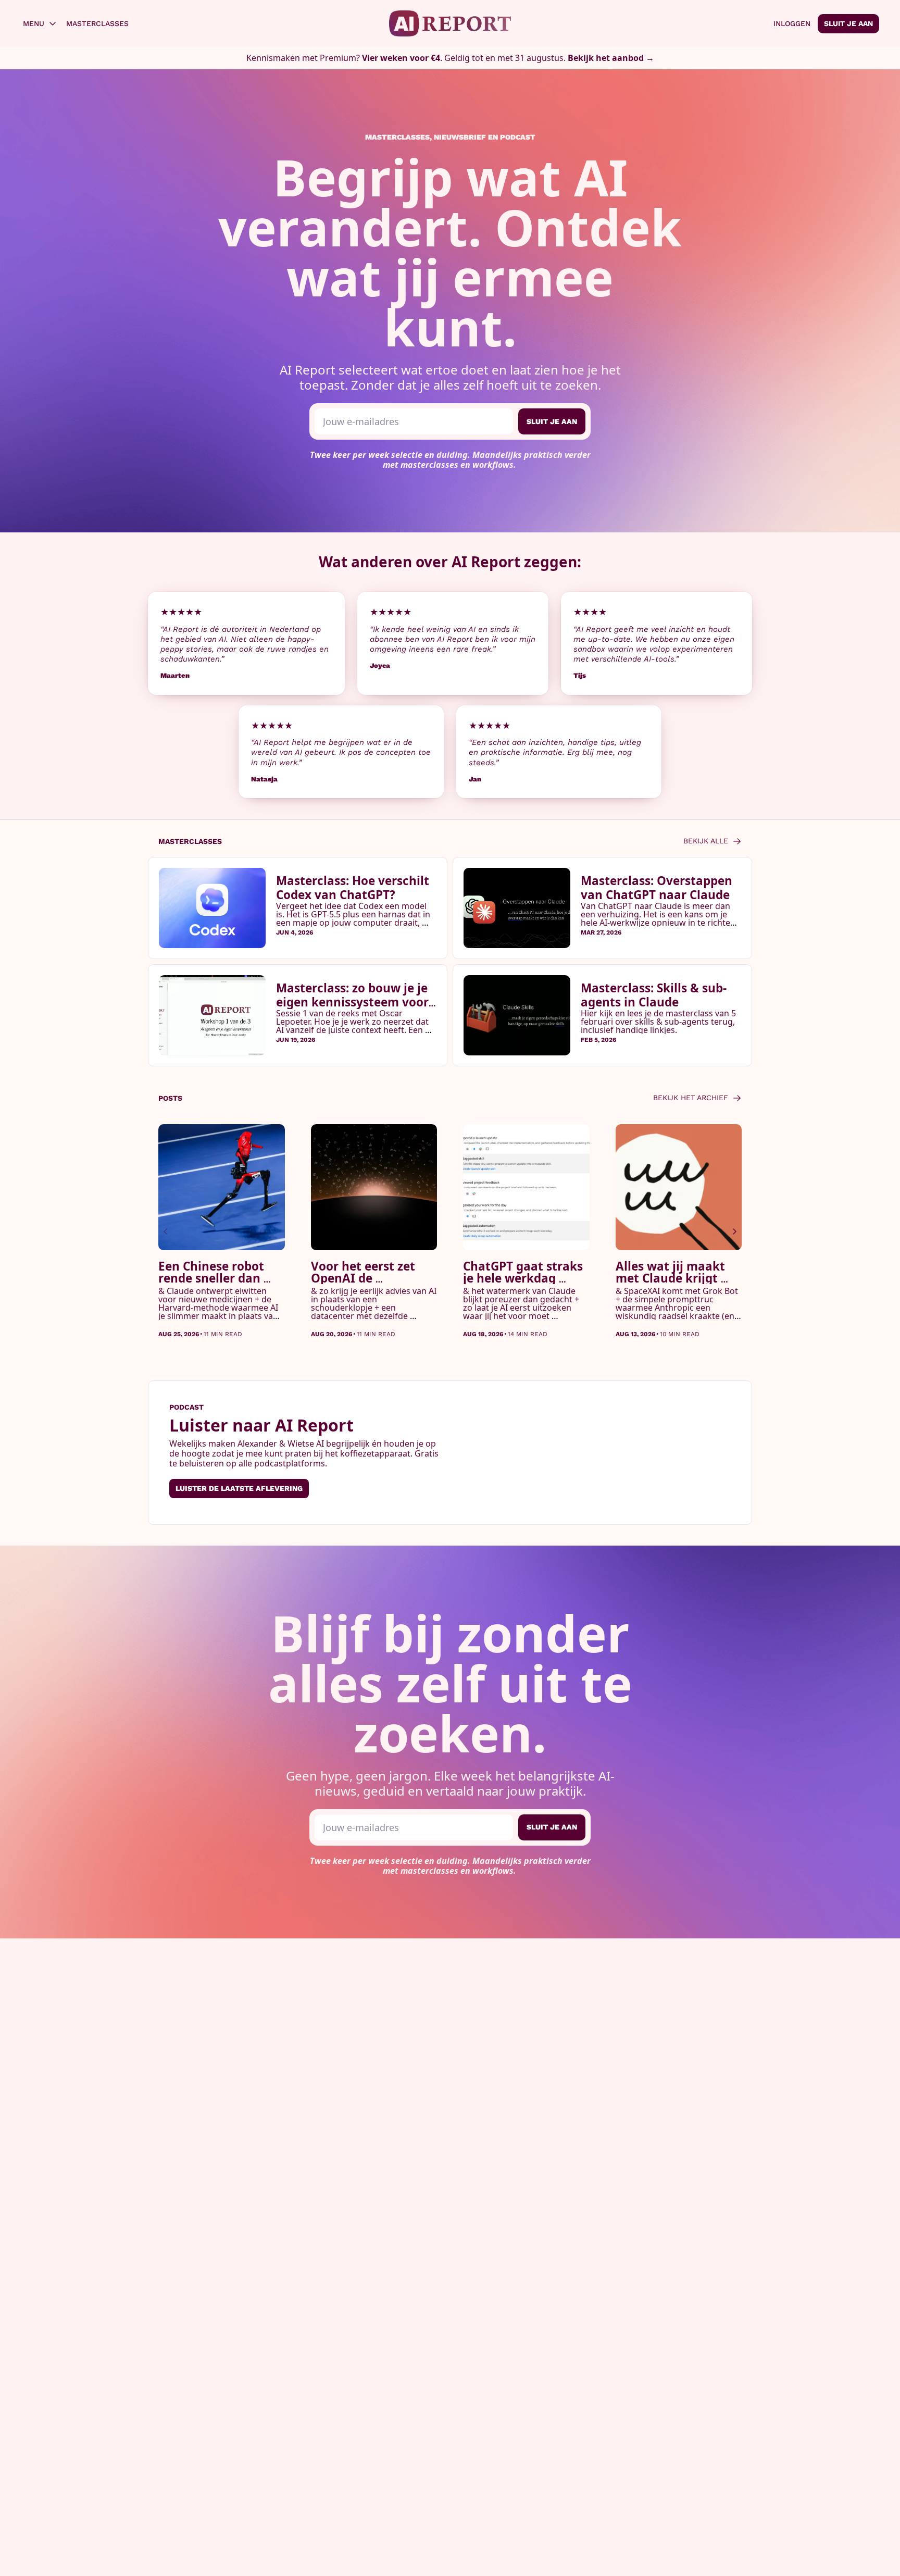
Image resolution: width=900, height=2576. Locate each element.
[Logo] (450, 23)
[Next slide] (734, 1231)
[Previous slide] (166, 1231)
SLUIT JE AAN (552, 421)
